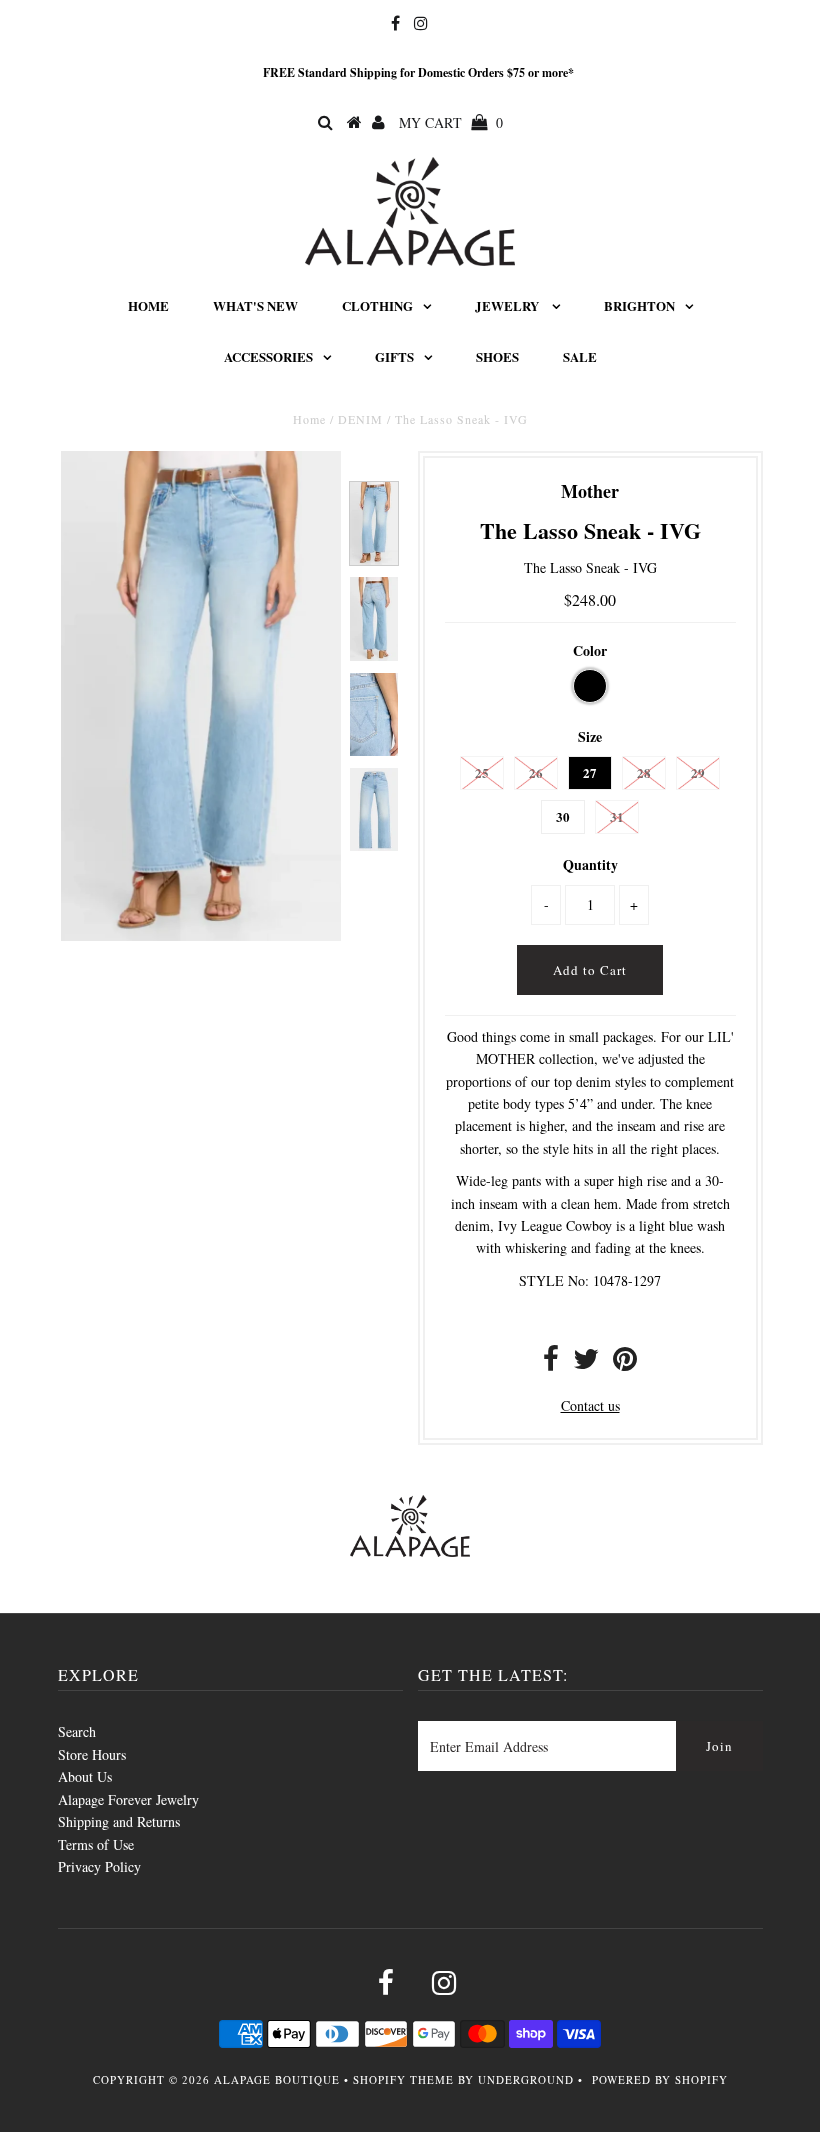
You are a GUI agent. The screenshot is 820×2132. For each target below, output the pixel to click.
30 (563, 816)
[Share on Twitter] (586, 1363)
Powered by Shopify (660, 2079)
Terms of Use (96, 1844)
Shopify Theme (403, 2079)
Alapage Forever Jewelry (128, 1799)
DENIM (360, 419)
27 (590, 772)
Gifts (394, 356)
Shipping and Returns (119, 1821)
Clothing (377, 305)
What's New (255, 305)
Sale (580, 356)
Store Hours (92, 1754)
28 (644, 772)
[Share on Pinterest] (625, 1363)
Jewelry (508, 305)
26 (536, 772)
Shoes (497, 356)
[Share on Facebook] (551, 1363)
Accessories (268, 356)
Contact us (590, 1405)
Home (148, 305)
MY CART (451, 122)
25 (482, 772)
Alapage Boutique (277, 2079)
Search (77, 1731)
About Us (85, 1776)
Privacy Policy (99, 1866)
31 (617, 816)
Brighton (639, 305)
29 (698, 772)
